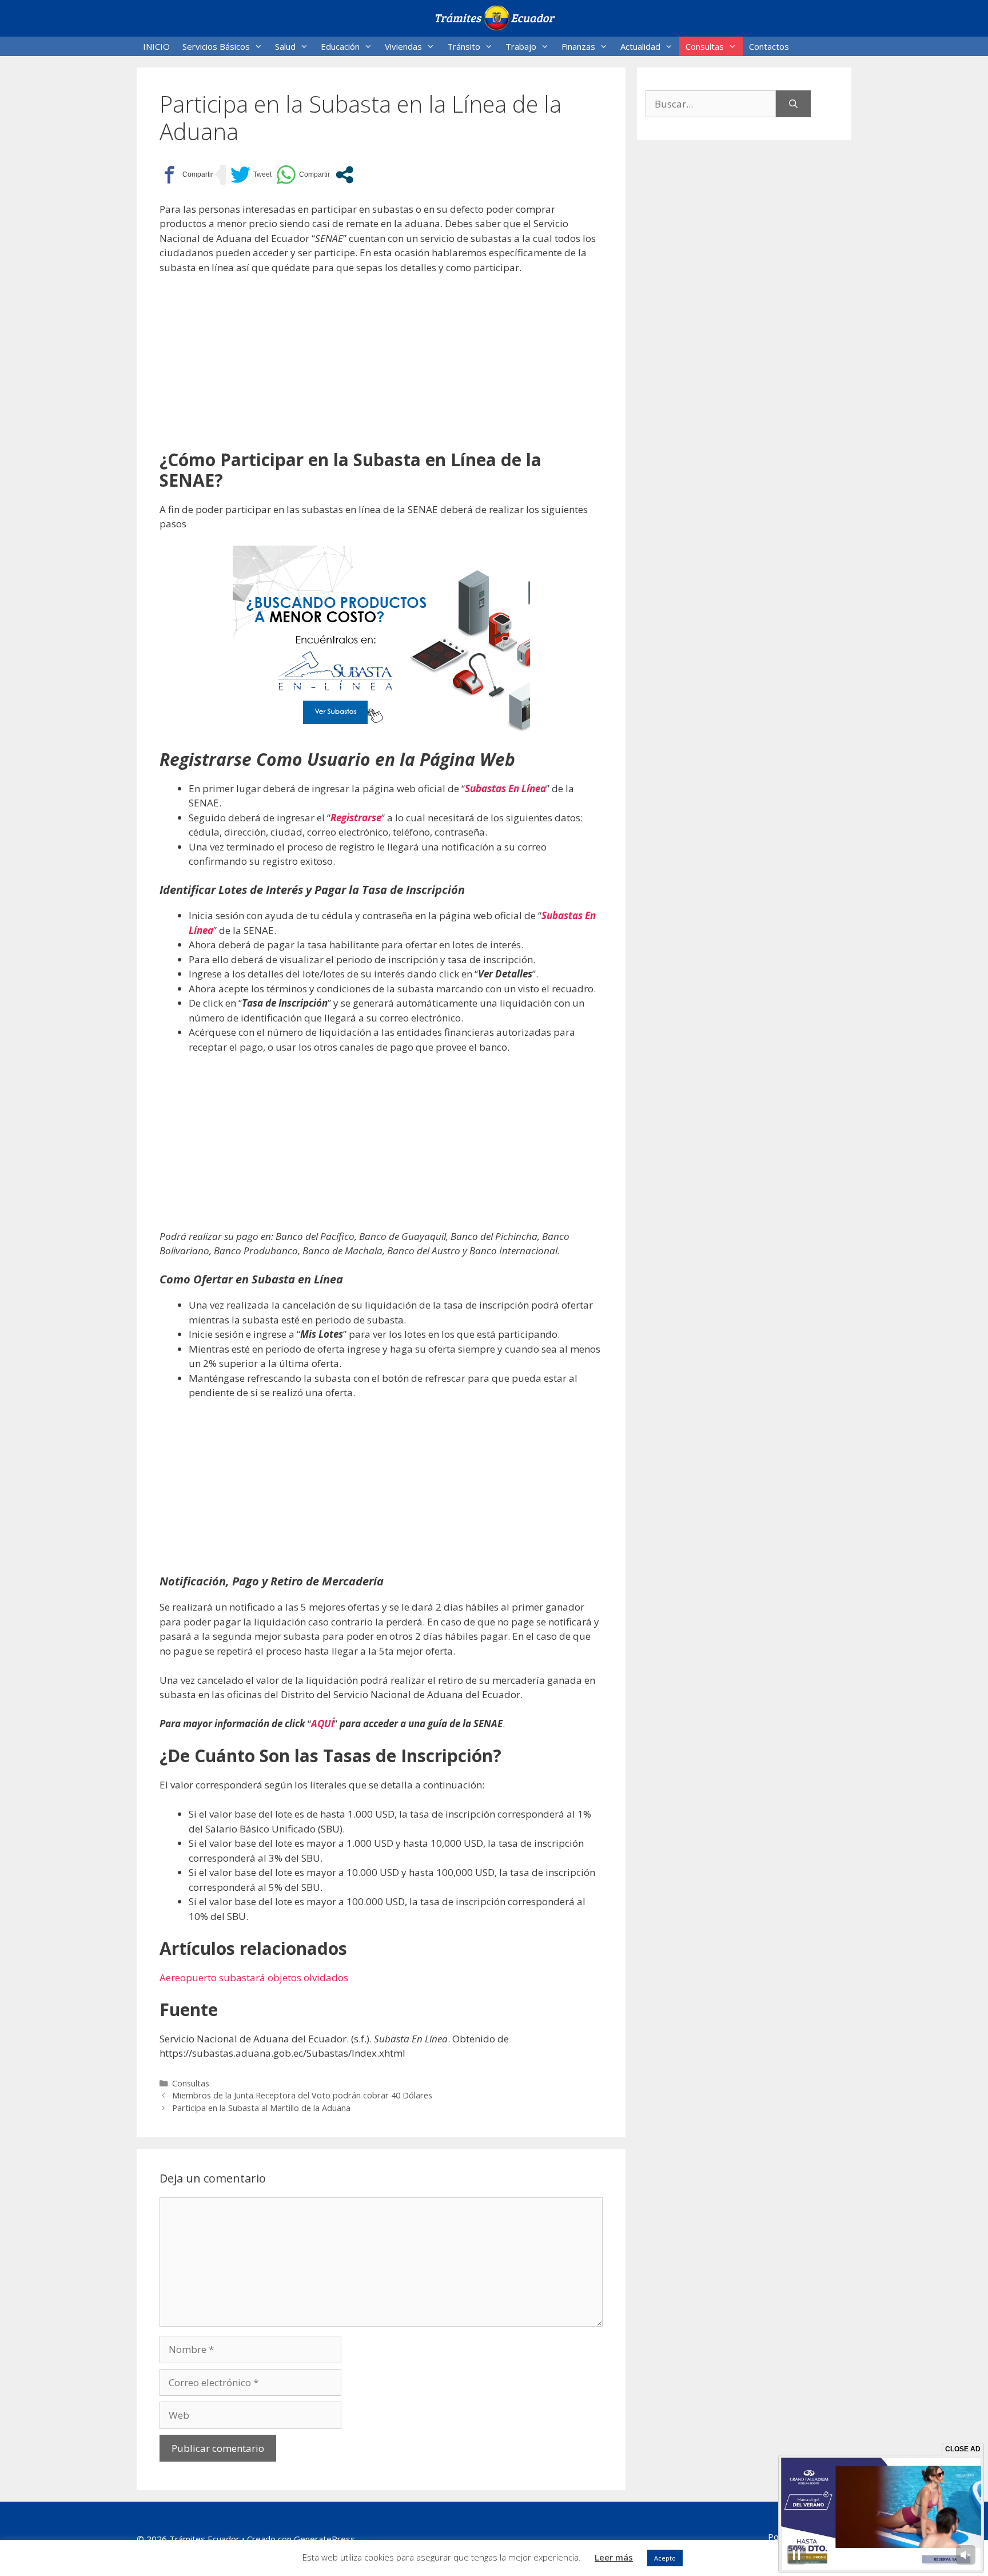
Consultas (705, 46)
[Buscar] (793, 104)
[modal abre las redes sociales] (344, 175)
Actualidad (640, 46)
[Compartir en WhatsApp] (303, 175)
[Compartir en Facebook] (186, 175)
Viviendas (403, 46)
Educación (340, 46)
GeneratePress (324, 2539)
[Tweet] (251, 175)
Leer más (614, 2557)
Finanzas (578, 46)
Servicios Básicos (216, 46)
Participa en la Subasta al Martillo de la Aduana (261, 2108)
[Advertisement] (381, 369)
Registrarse (356, 818)
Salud (285, 46)
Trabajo (521, 46)
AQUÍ (322, 1724)
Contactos (769, 46)
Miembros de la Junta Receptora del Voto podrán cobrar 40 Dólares (302, 2095)
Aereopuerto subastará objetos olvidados (254, 1977)
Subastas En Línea (505, 788)
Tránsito (464, 46)
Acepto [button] (665, 2558)
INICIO (156, 46)
